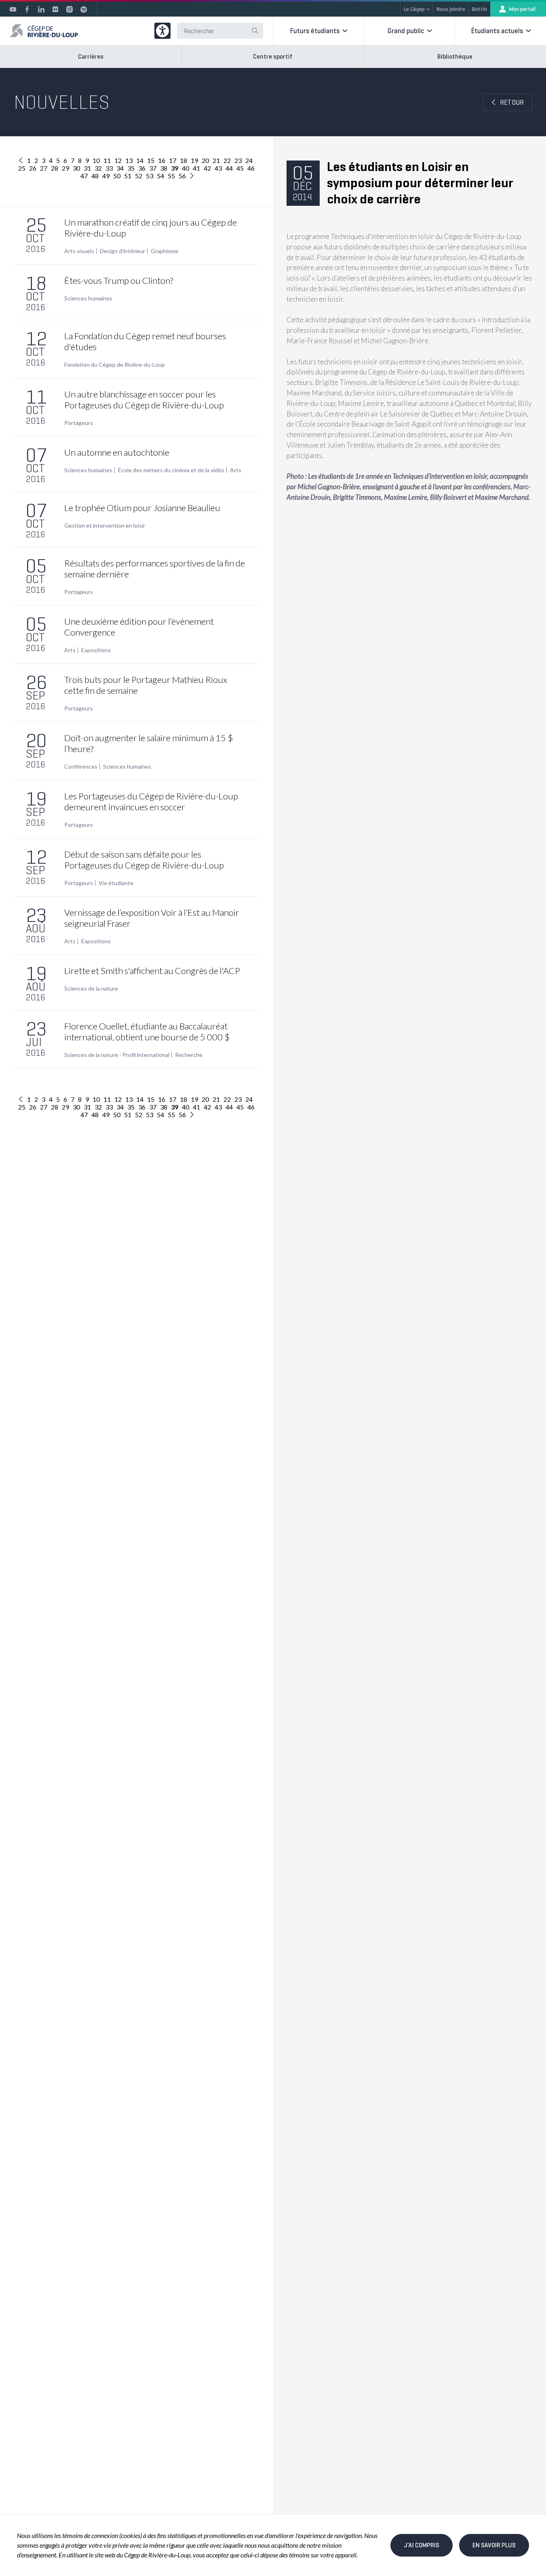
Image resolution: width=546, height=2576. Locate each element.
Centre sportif (273, 56)
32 (98, 168)
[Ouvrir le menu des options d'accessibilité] (162, 31)
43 (218, 168)
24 (249, 160)
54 (160, 176)
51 (128, 176)
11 (107, 160)
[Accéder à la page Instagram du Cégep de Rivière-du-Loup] (70, 9)
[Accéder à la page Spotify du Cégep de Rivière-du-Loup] (84, 9)
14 (140, 160)
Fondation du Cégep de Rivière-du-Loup (115, 365)
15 (151, 160)
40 (186, 168)
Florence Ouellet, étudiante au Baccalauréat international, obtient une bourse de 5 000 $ (147, 1031)
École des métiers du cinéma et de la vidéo (171, 470)
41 (196, 168)
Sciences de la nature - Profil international (117, 1055)
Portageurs (79, 423)
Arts (236, 470)
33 (109, 168)
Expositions (96, 650)
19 (194, 160)
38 (164, 168)
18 (183, 160)
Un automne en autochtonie (117, 452)
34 (120, 168)
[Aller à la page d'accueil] (44, 31)
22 (227, 160)
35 (131, 168)
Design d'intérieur (122, 251)
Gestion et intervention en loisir (105, 526)
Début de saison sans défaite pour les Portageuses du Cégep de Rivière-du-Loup (144, 860)
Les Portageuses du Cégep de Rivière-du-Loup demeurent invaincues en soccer (151, 801)
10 (96, 160)
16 (162, 160)
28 (55, 168)
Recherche (189, 1055)
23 (238, 160)
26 (33, 168)
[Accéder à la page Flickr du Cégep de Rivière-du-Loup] (55, 9)
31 (87, 168)
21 (216, 160)
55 (171, 176)
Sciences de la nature (91, 989)
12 (118, 160)
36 (142, 168)
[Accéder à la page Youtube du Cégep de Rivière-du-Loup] (13, 9)
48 (95, 176)
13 (129, 160)
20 (205, 160)
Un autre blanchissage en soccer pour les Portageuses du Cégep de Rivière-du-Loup (144, 399)
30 (76, 168)
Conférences (81, 767)
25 (22, 168)
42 (207, 168)
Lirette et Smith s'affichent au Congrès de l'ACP (152, 971)
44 (229, 168)
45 (240, 168)
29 (65, 168)
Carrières (91, 56)
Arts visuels (79, 251)
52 (139, 176)
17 (173, 160)
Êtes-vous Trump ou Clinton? (119, 280)
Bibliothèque (455, 56)
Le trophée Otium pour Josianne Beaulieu (142, 508)
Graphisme (164, 251)
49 (106, 176)
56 (182, 176)
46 (251, 168)
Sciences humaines (88, 298)
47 (84, 176)
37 (153, 168)
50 (117, 176)
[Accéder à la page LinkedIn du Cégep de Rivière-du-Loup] (41, 9)
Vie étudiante (116, 883)
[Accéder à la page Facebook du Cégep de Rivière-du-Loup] (27, 9)
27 (44, 168)
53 (150, 176)
